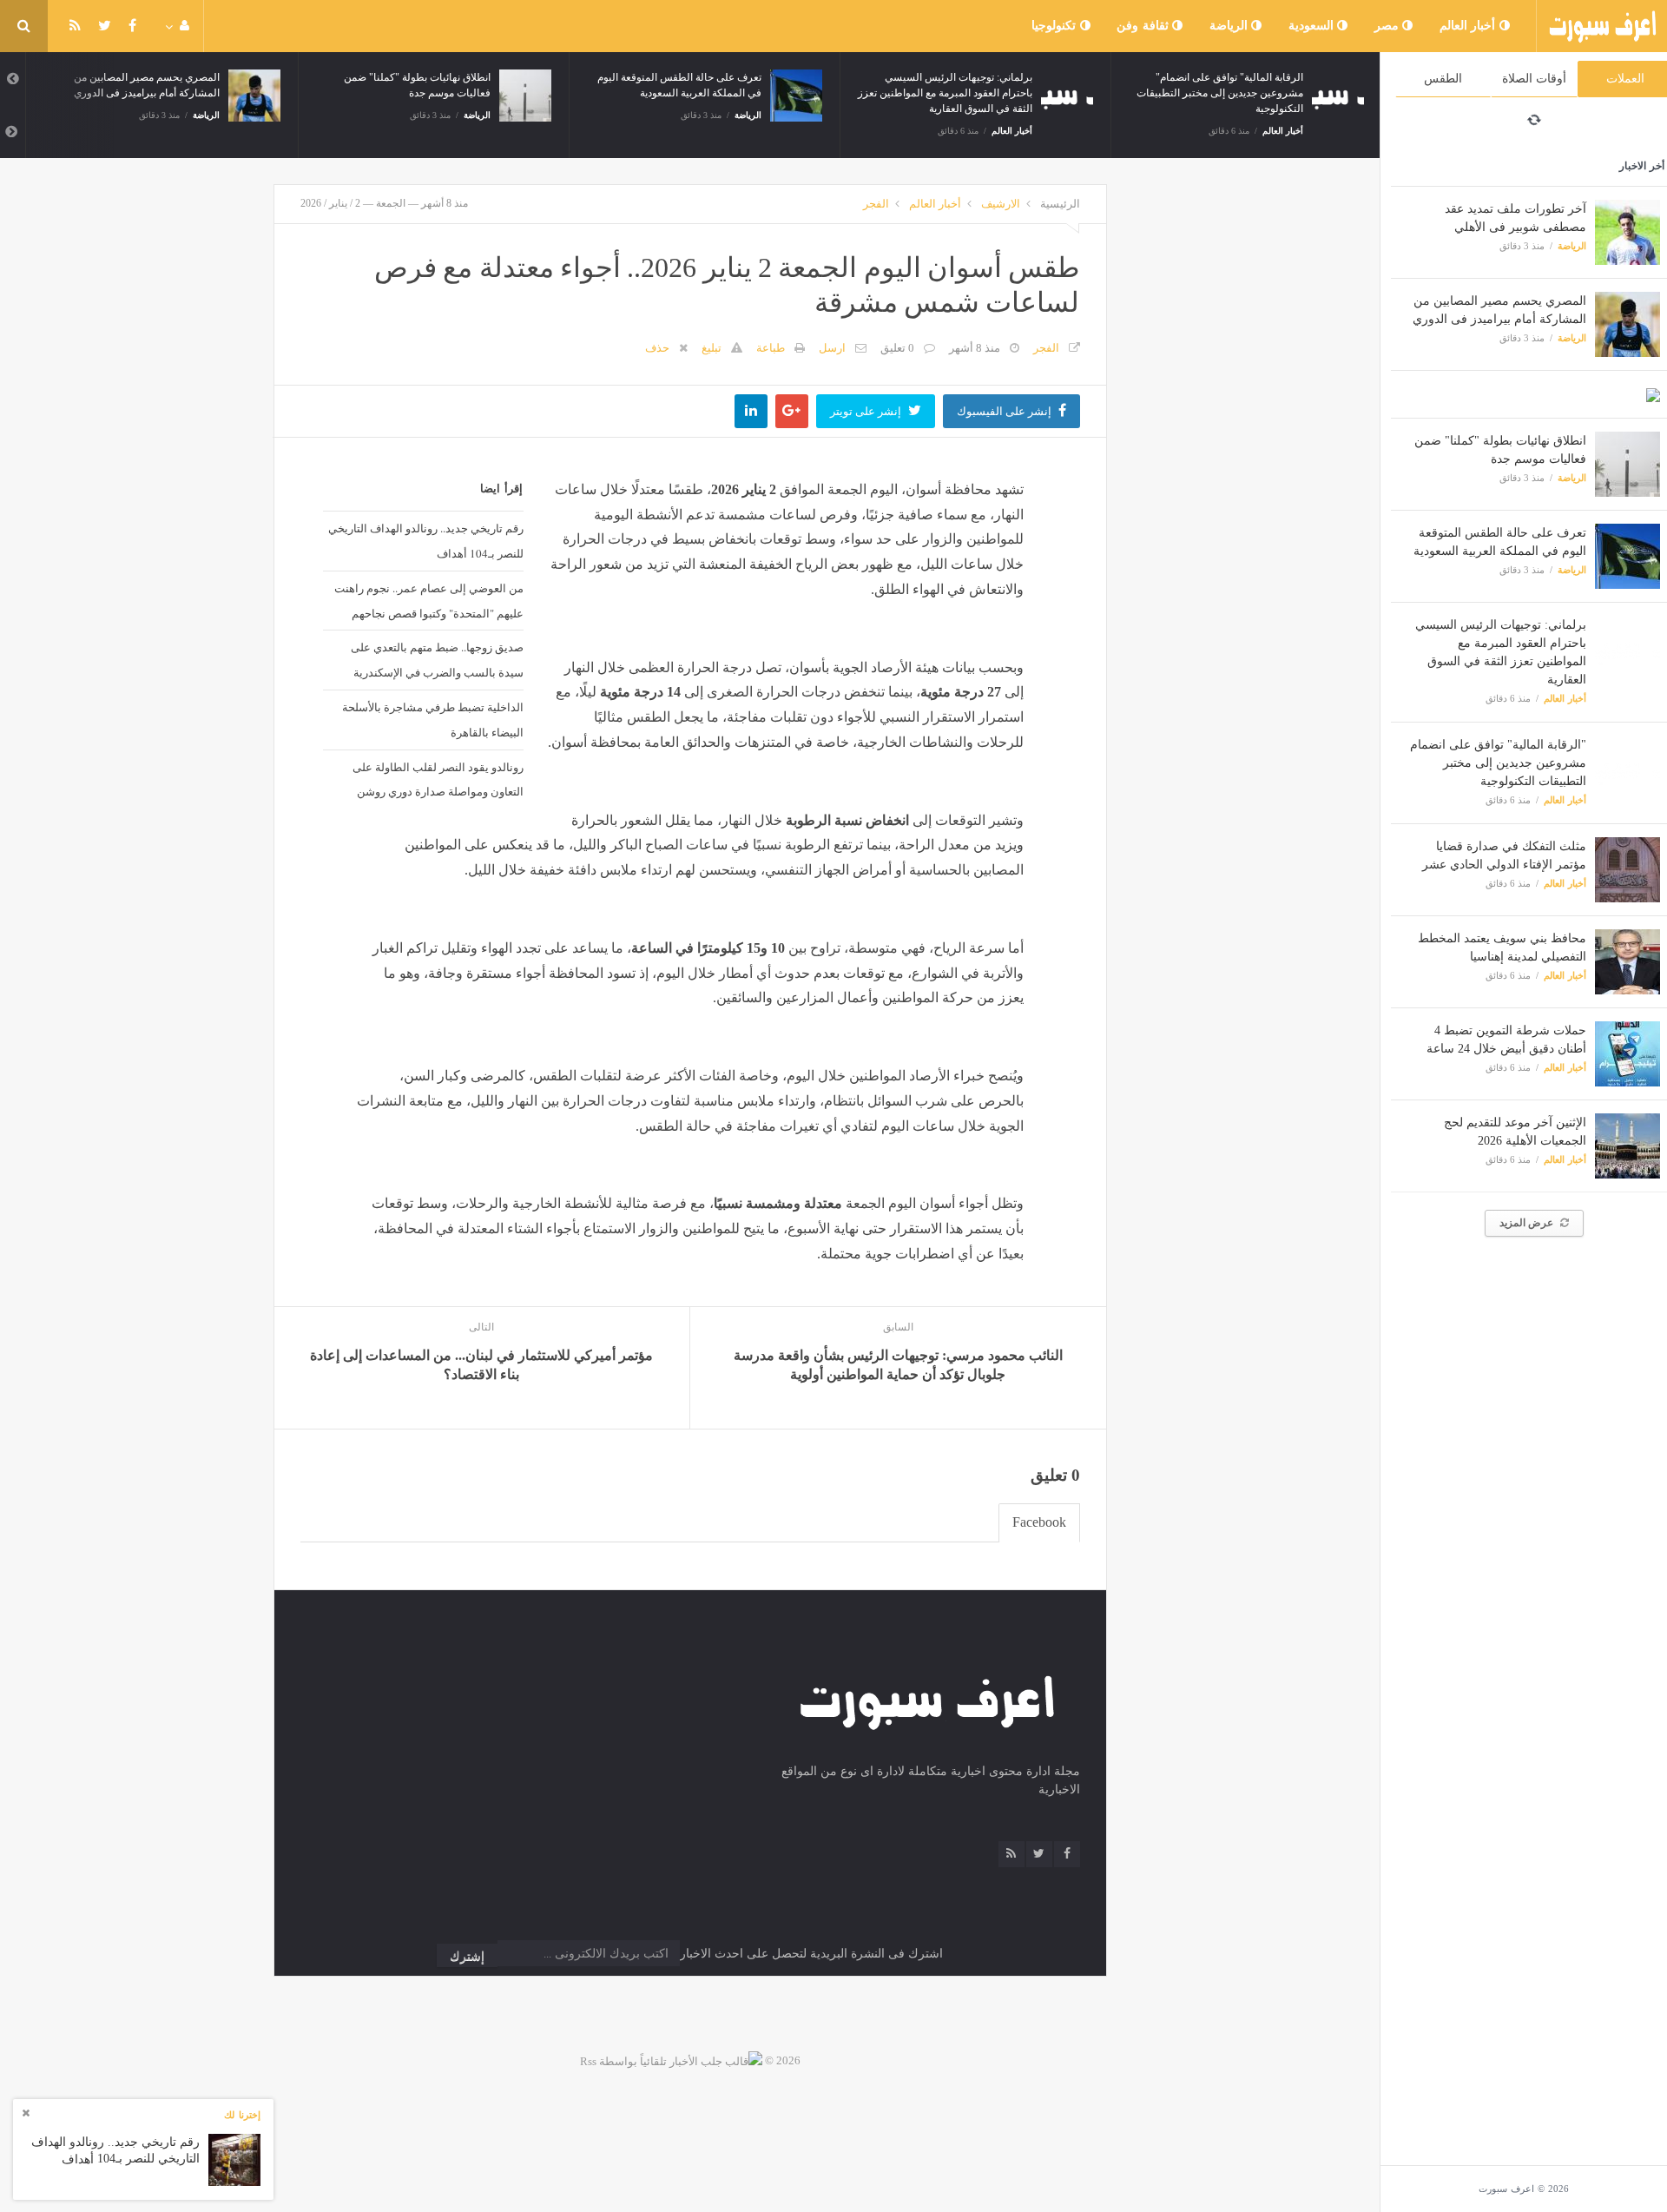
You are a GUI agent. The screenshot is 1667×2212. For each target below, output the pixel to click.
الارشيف (1001, 204)
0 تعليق (897, 348)
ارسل (832, 348)
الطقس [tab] (1443, 79)
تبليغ (712, 348)
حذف (657, 348)
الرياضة (1231, 26)
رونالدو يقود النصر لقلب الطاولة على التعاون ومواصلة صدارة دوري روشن (438, 779)
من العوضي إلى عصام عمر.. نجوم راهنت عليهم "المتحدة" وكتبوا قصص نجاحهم (428, 601)
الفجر (876, 204)
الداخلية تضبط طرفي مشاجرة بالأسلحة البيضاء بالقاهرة (432, 720)
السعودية (1313, 26)
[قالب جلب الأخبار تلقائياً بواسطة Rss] (671, 2060)
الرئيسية (1060, 204)
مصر (1389, 26)
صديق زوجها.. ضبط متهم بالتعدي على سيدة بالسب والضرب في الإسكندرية (437, 660)
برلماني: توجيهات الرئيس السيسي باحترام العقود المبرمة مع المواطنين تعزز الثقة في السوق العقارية (945, 93)
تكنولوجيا (1056, 26)
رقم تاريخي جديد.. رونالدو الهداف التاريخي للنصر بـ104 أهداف (425, 541)
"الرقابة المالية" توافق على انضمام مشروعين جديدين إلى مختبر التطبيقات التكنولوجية (1498, 763)
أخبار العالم (1469, 26)
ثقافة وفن (1144, 26)
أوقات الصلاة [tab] (1534, 79)
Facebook (1039, 1522)
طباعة (771, 348)
